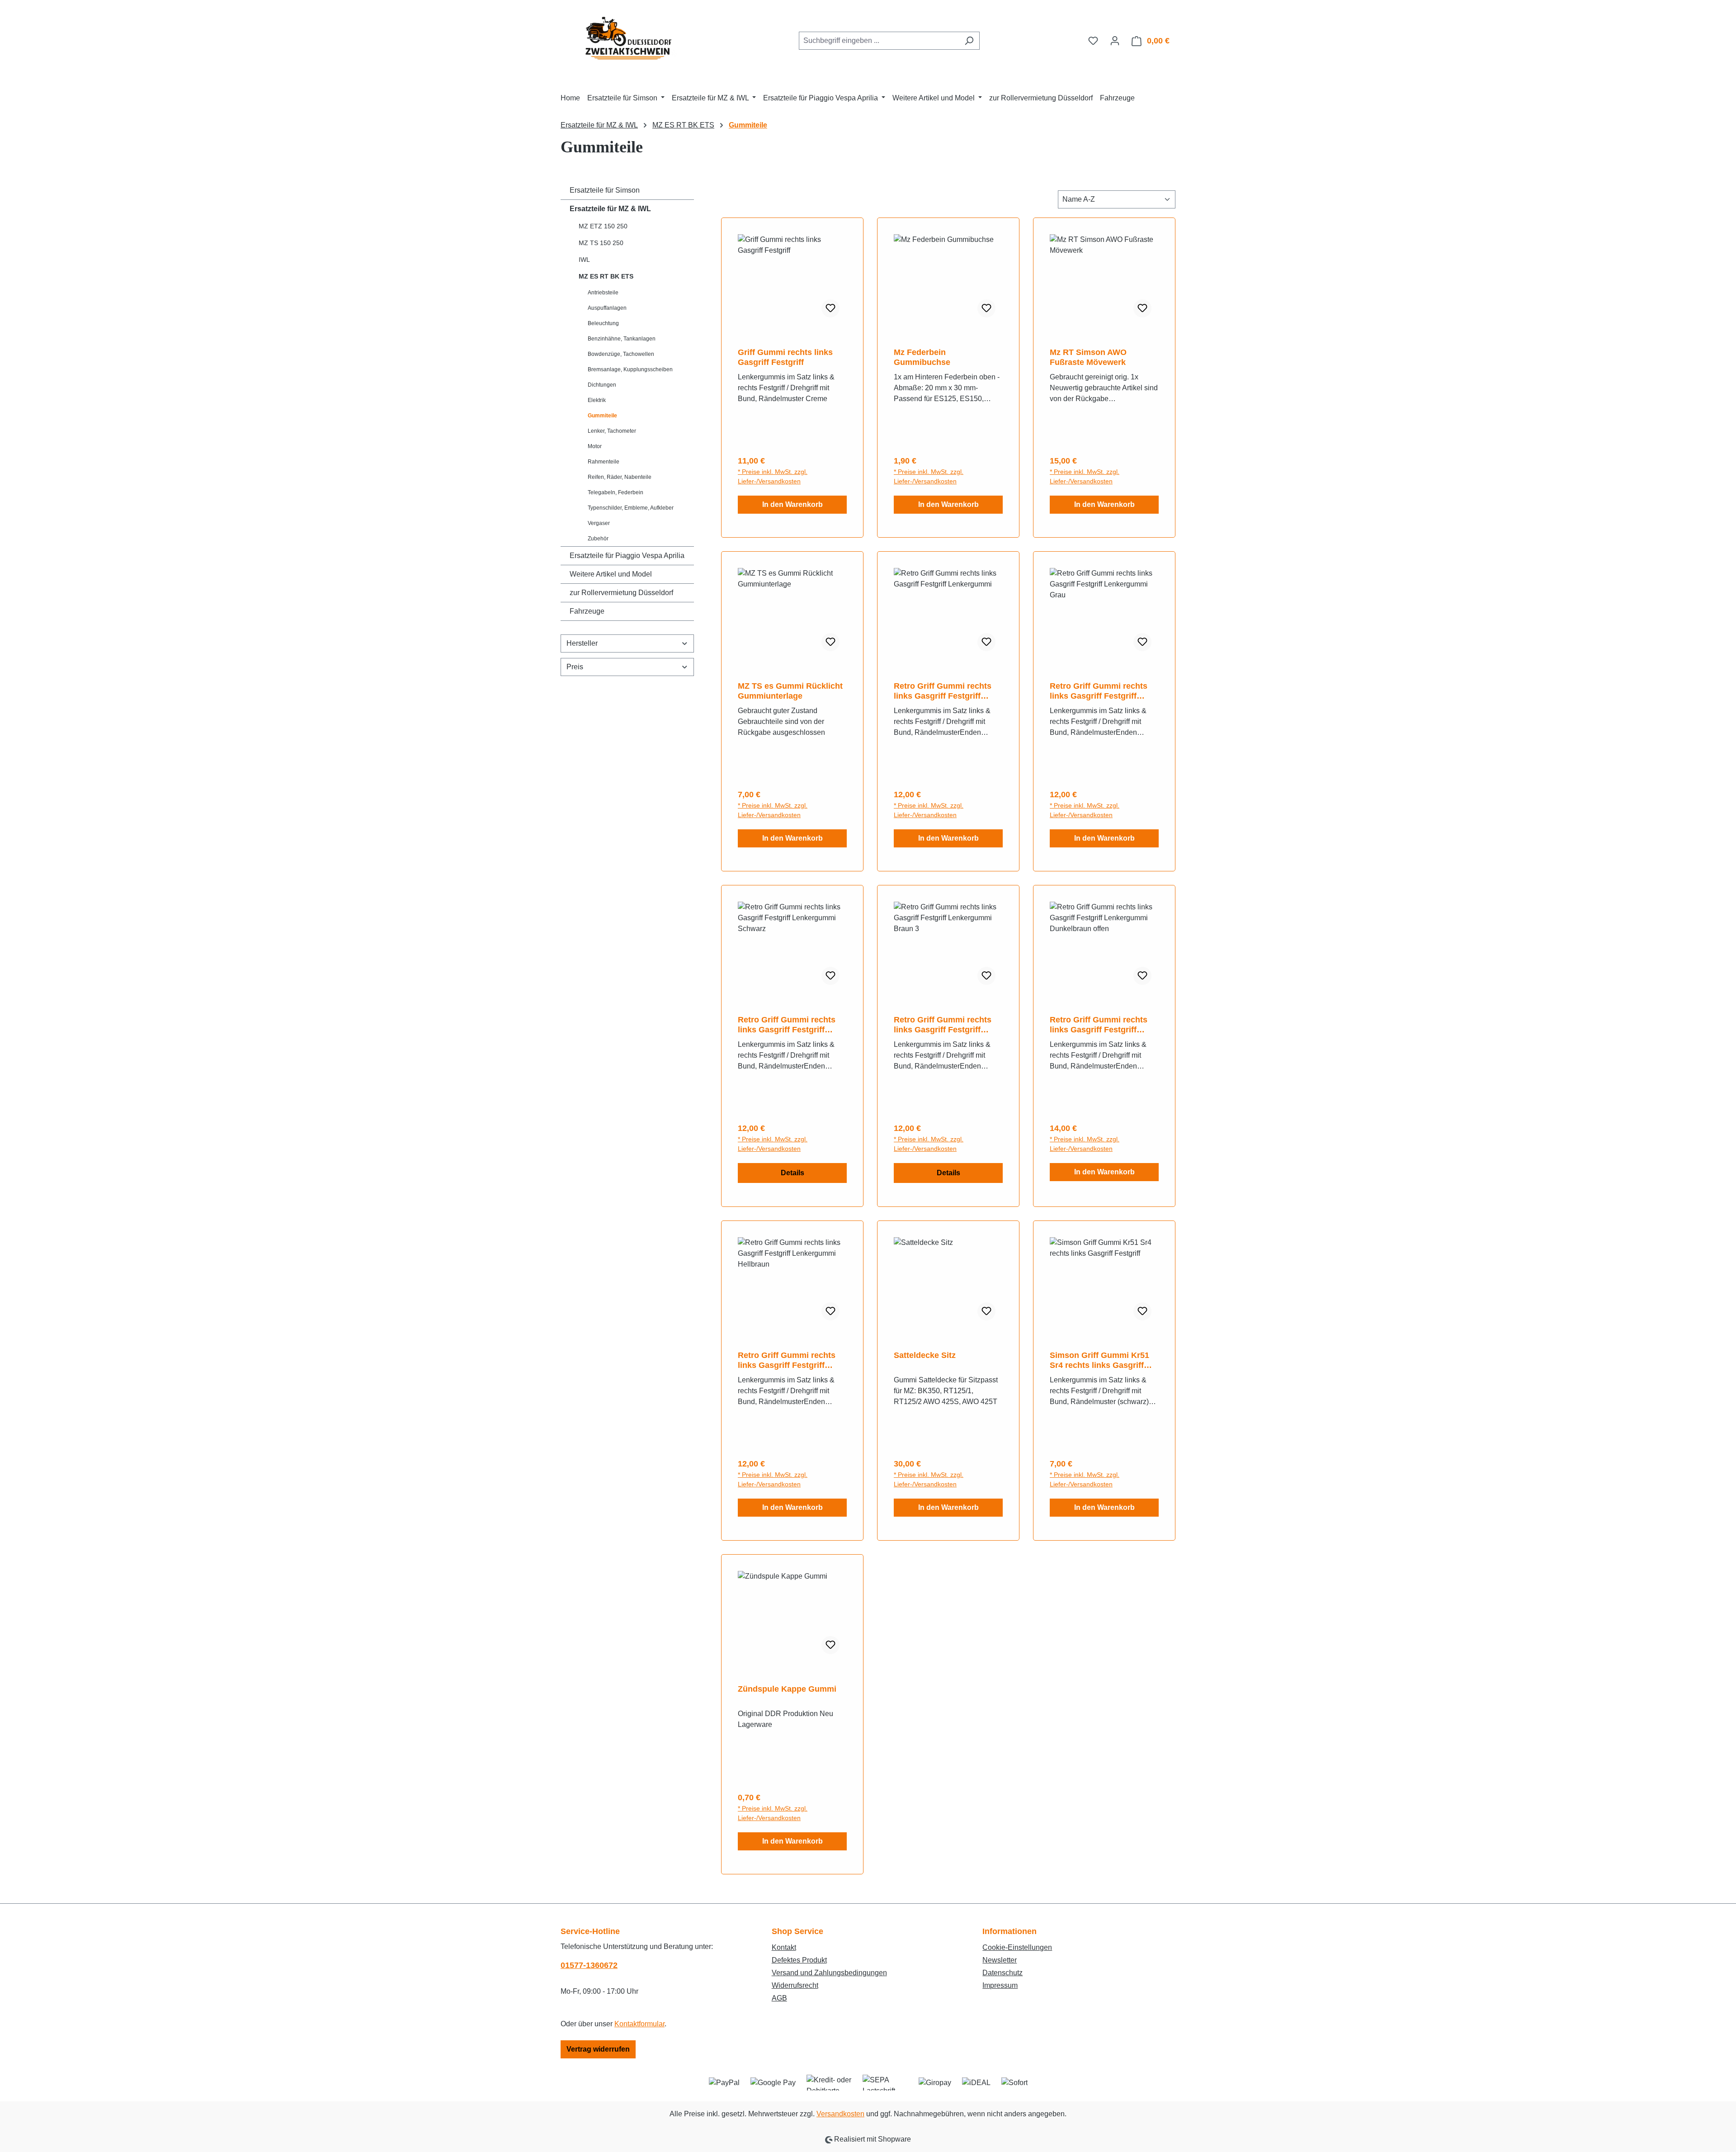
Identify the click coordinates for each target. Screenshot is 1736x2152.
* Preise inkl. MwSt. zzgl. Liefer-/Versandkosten (773, 476)
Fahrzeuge (587, 611)
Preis (575, 667)
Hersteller (582, 643)
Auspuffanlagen (607, 308)
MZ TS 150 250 (601, 243)
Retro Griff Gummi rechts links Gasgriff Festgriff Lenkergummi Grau (1099, 691)
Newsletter (1000, 1960)
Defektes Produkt (799, 1960)
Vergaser (599, 523)
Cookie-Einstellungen (1017, 1947)
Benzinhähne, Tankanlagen (622, 339)
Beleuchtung (603, 323)
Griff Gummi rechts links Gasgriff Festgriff (785, 357)
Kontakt (784, 1947)
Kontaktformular (639, 2024)
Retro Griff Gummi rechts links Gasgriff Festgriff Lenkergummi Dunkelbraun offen (1102, 1025)
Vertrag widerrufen (598, 2049)
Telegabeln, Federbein (616, 492)
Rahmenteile (604, 462)
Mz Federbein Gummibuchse (922, 357)
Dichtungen (602, 385)
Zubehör (598, 539)
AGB (779, 1998)
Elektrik (597, 400)
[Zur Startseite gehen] (628, 39)
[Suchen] (969, 41)
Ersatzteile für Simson (605, 190)
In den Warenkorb (793, 504)
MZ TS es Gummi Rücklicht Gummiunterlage (790, 691)
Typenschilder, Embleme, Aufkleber (631, 508)
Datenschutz (1002, 1973)
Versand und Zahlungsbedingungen (829, 1973)
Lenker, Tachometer (612, 431)
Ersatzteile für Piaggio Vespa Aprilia (627, 556)
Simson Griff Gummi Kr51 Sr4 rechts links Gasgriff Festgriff (1099, 1360)
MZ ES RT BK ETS (606, 276)
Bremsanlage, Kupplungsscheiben (630, 369)
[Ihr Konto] (1115, 41)
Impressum (1000, 1985)
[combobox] (879, 41)
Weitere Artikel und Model (611, 574)
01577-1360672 (589, 1965)
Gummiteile (602, 416)
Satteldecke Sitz (925, 1355)
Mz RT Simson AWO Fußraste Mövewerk (1088, 357)
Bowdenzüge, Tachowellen (621, 354)
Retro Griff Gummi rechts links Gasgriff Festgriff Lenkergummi (943, 691)
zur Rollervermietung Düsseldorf (621, 593)
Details (793, 1173)
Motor (595, 446)
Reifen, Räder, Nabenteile (620, 477)
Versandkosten (840, 2114)
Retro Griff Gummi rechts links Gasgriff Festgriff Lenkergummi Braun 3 (943, 1025)
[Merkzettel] (1093, 41)
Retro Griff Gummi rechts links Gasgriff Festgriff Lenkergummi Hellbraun (787, 1360)
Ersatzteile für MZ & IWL (610, 209)
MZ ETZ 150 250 (603, 226)
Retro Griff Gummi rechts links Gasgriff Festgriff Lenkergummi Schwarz (787, 1025)
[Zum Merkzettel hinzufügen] (830, 308)
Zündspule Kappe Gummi (787, 1689)
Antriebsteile (603, 293)
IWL (584, 260)
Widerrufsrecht (795, 1985)
